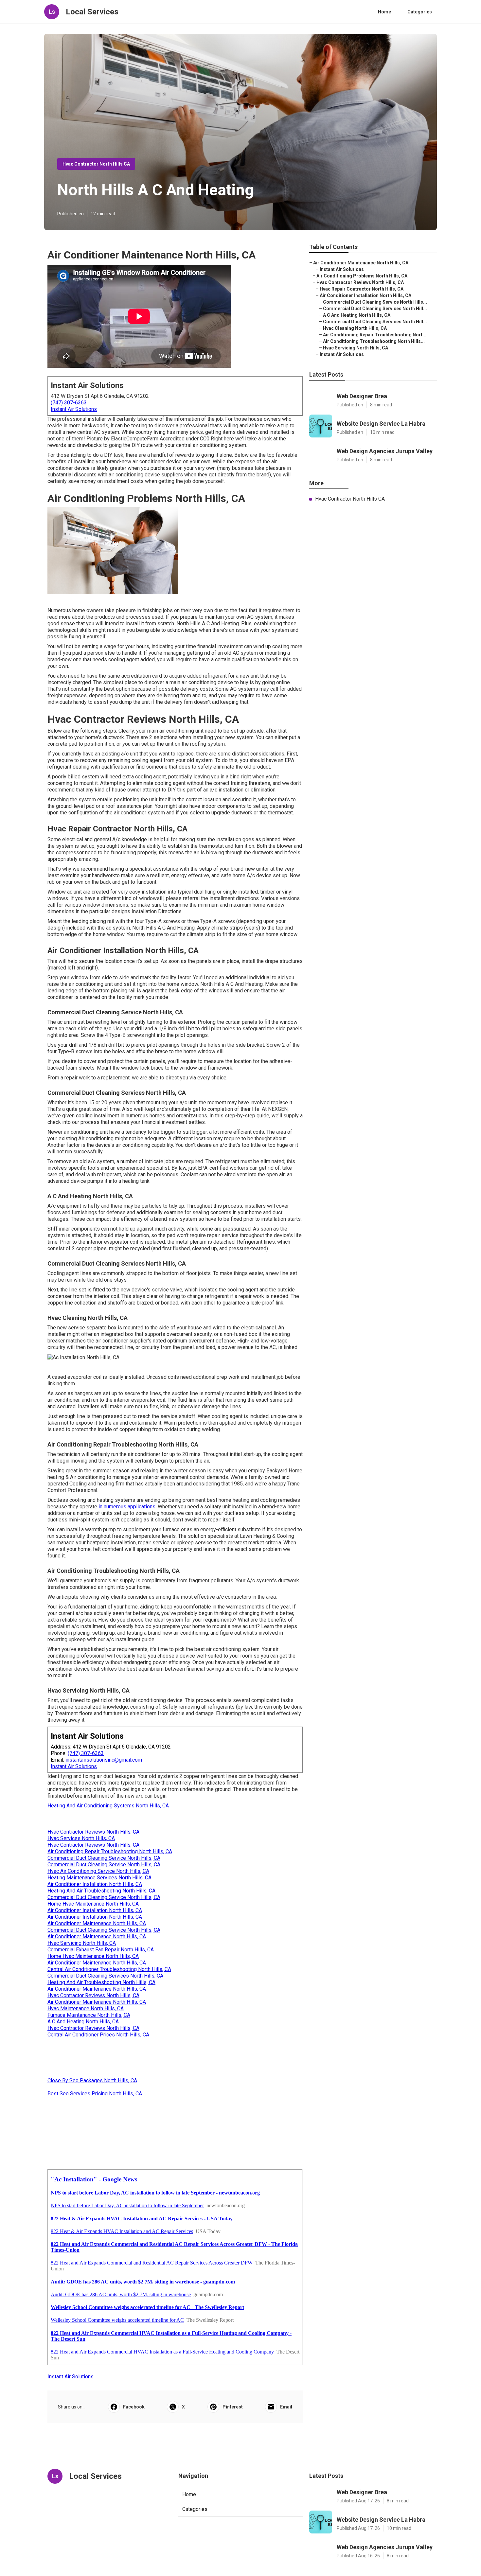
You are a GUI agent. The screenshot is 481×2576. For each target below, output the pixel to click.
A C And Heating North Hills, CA (83, 2022)
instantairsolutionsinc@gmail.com (104, 1760)
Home (384, 12)
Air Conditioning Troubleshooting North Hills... (374, 341)
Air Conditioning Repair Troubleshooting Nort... (375, 335)
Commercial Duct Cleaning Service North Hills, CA (104, 1858)
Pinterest (233, 2407)
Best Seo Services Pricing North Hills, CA (95, 2094)
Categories (420, 12)
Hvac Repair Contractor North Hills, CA (362, 289)
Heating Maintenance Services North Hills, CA (99, 1878)
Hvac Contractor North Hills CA (96, 164)
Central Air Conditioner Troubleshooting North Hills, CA (109, 1969)
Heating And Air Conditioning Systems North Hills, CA (108, 1806)
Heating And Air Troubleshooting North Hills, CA (101, 1891)
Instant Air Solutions (74, 409)
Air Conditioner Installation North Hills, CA (95, 1884)
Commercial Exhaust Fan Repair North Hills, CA (101, 1950)
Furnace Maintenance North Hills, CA (89, 2015)
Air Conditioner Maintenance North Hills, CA (97, 1923)
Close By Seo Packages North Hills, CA (92, 2080)
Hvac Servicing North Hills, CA (82, 1943)
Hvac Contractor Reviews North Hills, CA (93, 1832)
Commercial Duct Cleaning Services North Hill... (375, 309)
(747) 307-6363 (69, 403)
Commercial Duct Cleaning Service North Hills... (375, 302)
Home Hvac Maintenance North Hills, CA (93, 1904)
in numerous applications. (127, 1507)
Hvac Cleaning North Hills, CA (355, 328)
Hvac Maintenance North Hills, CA (86, 2008)
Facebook (134, 2407)
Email (286, 2407)
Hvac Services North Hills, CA (81, 1838)
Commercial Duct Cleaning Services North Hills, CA (105, 1976)
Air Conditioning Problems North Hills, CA (362, 276)
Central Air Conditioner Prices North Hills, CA (98, 2035)
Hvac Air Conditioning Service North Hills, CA (98, 1871)
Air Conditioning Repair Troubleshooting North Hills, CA (110, 1851)
